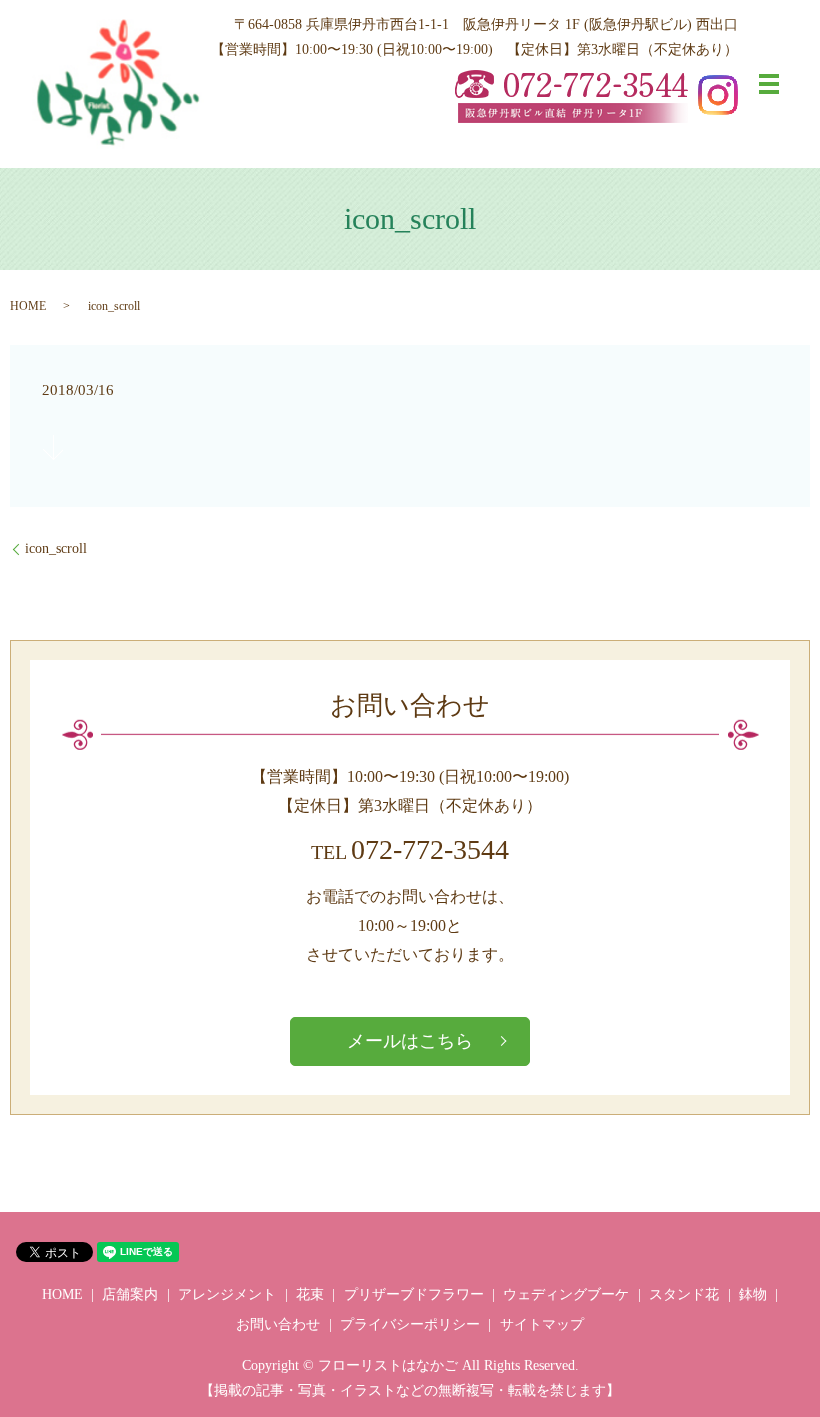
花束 (310, 1294)
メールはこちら (410, 1041)
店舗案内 (130, 1294)
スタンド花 (684, 1294)
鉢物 (753, 1294)
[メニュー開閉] (769, 84)
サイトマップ (542, 1324)
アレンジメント (227, 1294)
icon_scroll (56, 548)
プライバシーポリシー (410, 1324)
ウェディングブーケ (566, 1294)
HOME (28, 306)
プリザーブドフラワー (414, 1294)
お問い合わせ (278, 1324)
